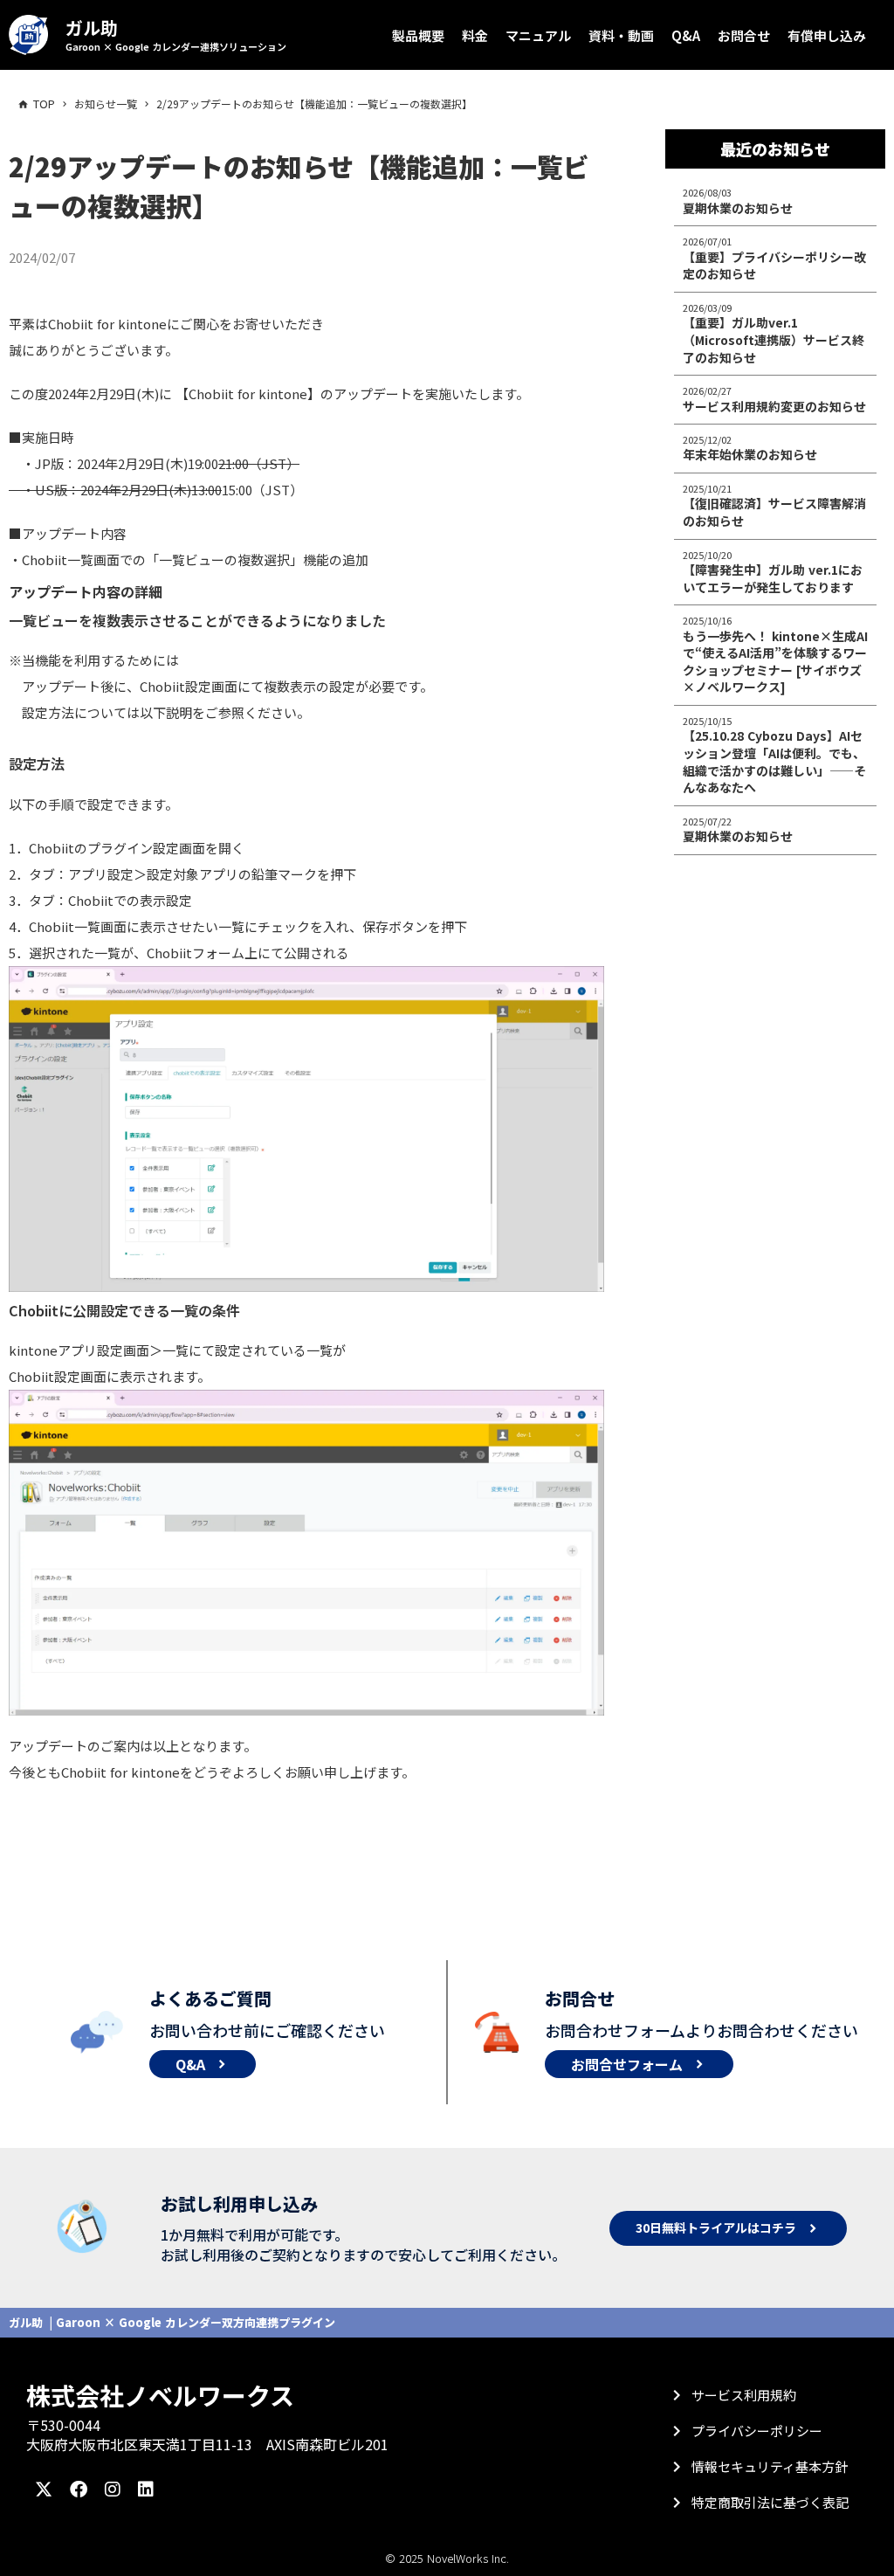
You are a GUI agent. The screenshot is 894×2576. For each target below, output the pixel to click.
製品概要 (418, 35)
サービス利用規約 (744, 2395)
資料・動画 (621, 35)
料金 (475, 35)
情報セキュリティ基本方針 (770, 2466)
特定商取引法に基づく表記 (770, 2502)
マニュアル (538, 35)
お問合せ (744, 35)
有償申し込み (827, 35)
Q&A (686, 35)
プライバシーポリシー (757, 2431)
